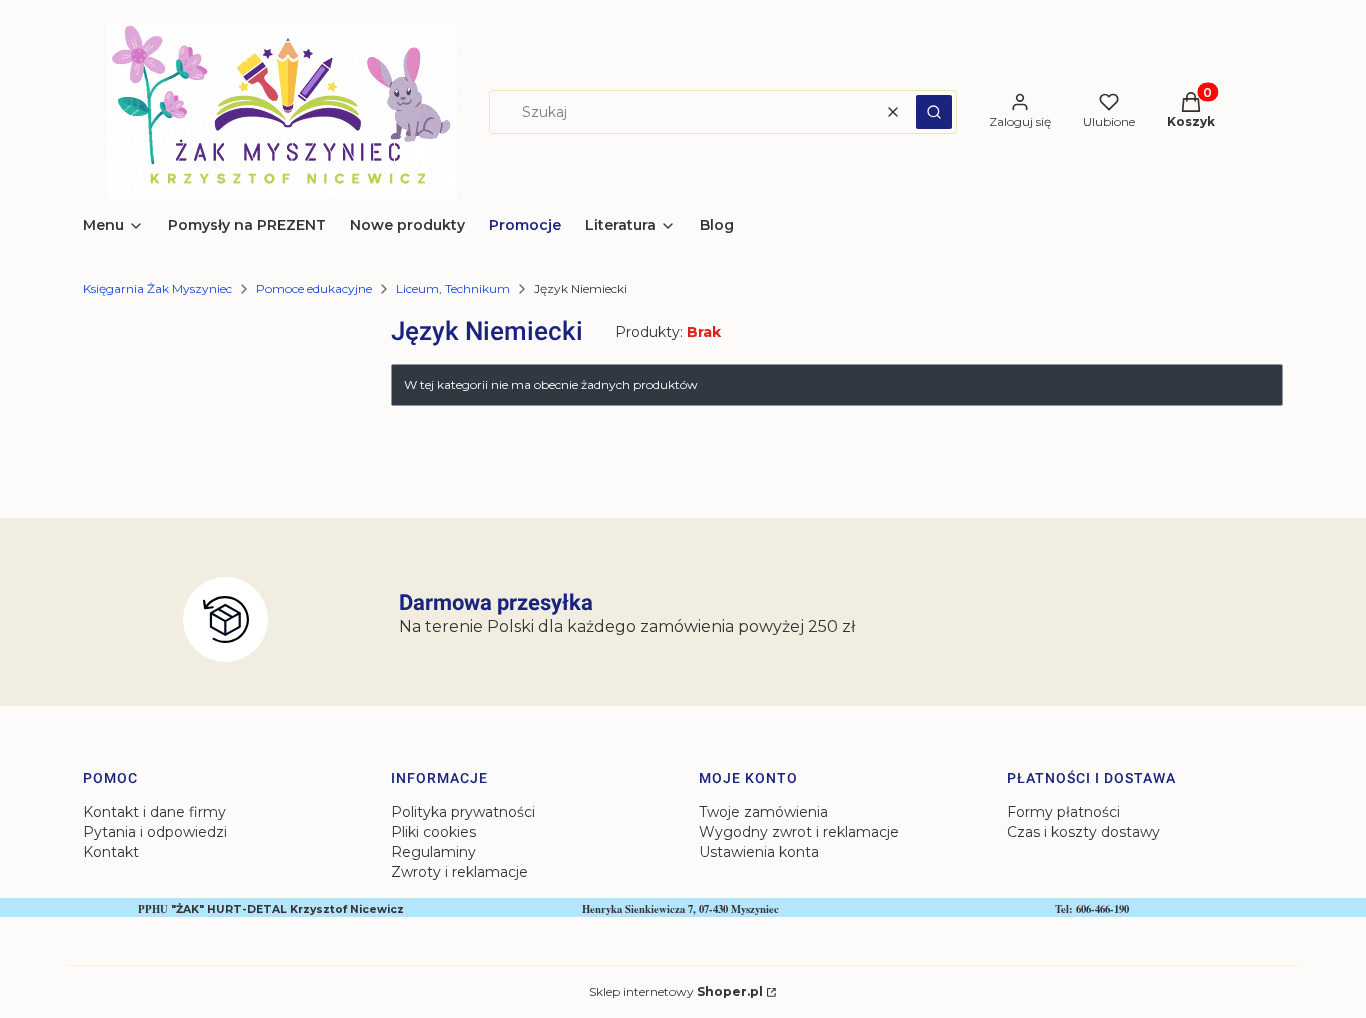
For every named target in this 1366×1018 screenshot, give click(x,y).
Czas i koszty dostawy (1083, 832)
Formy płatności (1063, 812)
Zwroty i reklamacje (459, 872)
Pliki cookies (433, 832)
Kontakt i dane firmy (154, 812)
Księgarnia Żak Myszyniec (157, 288)
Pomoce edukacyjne (314, 288)
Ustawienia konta (759, 852)
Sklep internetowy (676, 991)
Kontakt (111, 852)
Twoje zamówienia (763, 812)
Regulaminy (433, 852)
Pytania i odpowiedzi (155, 832)
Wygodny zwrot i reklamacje (799, 832)
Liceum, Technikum (453, 288)
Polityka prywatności (463, 812)
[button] (934, 112)
